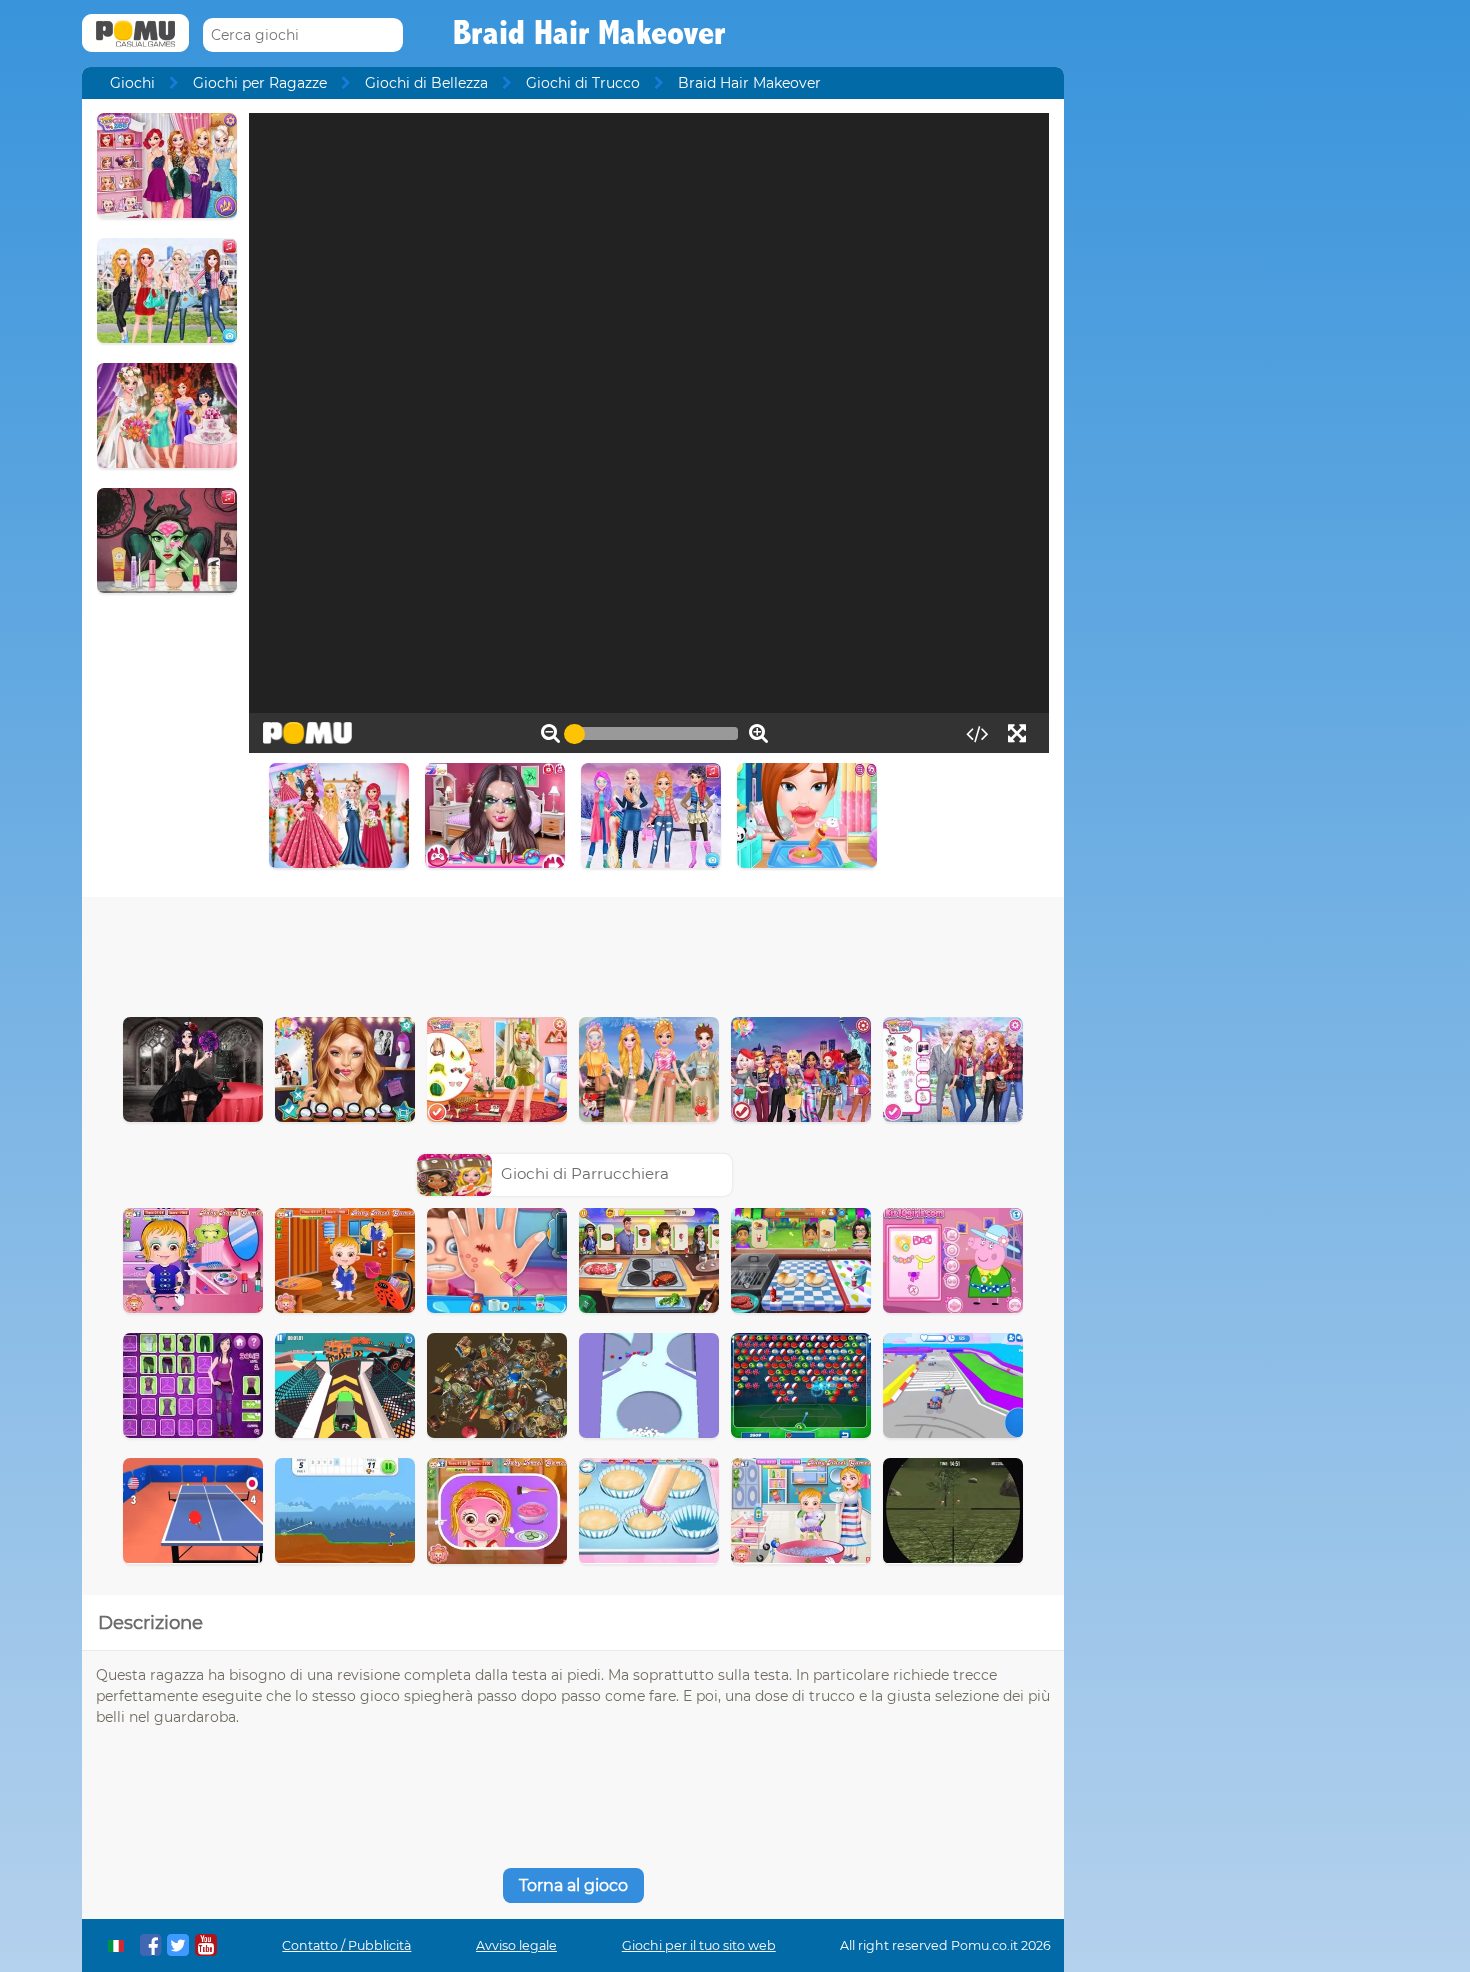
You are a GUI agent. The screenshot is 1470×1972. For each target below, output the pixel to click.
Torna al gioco (573, 1885)
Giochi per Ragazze (260, 83)
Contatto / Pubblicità (346, 1945)
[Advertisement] (573, 952)
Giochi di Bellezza (426, 83)
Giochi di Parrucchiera (585, 1173)
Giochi (132, 83)
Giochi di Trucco (583, 83)
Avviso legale (516, 1945)
